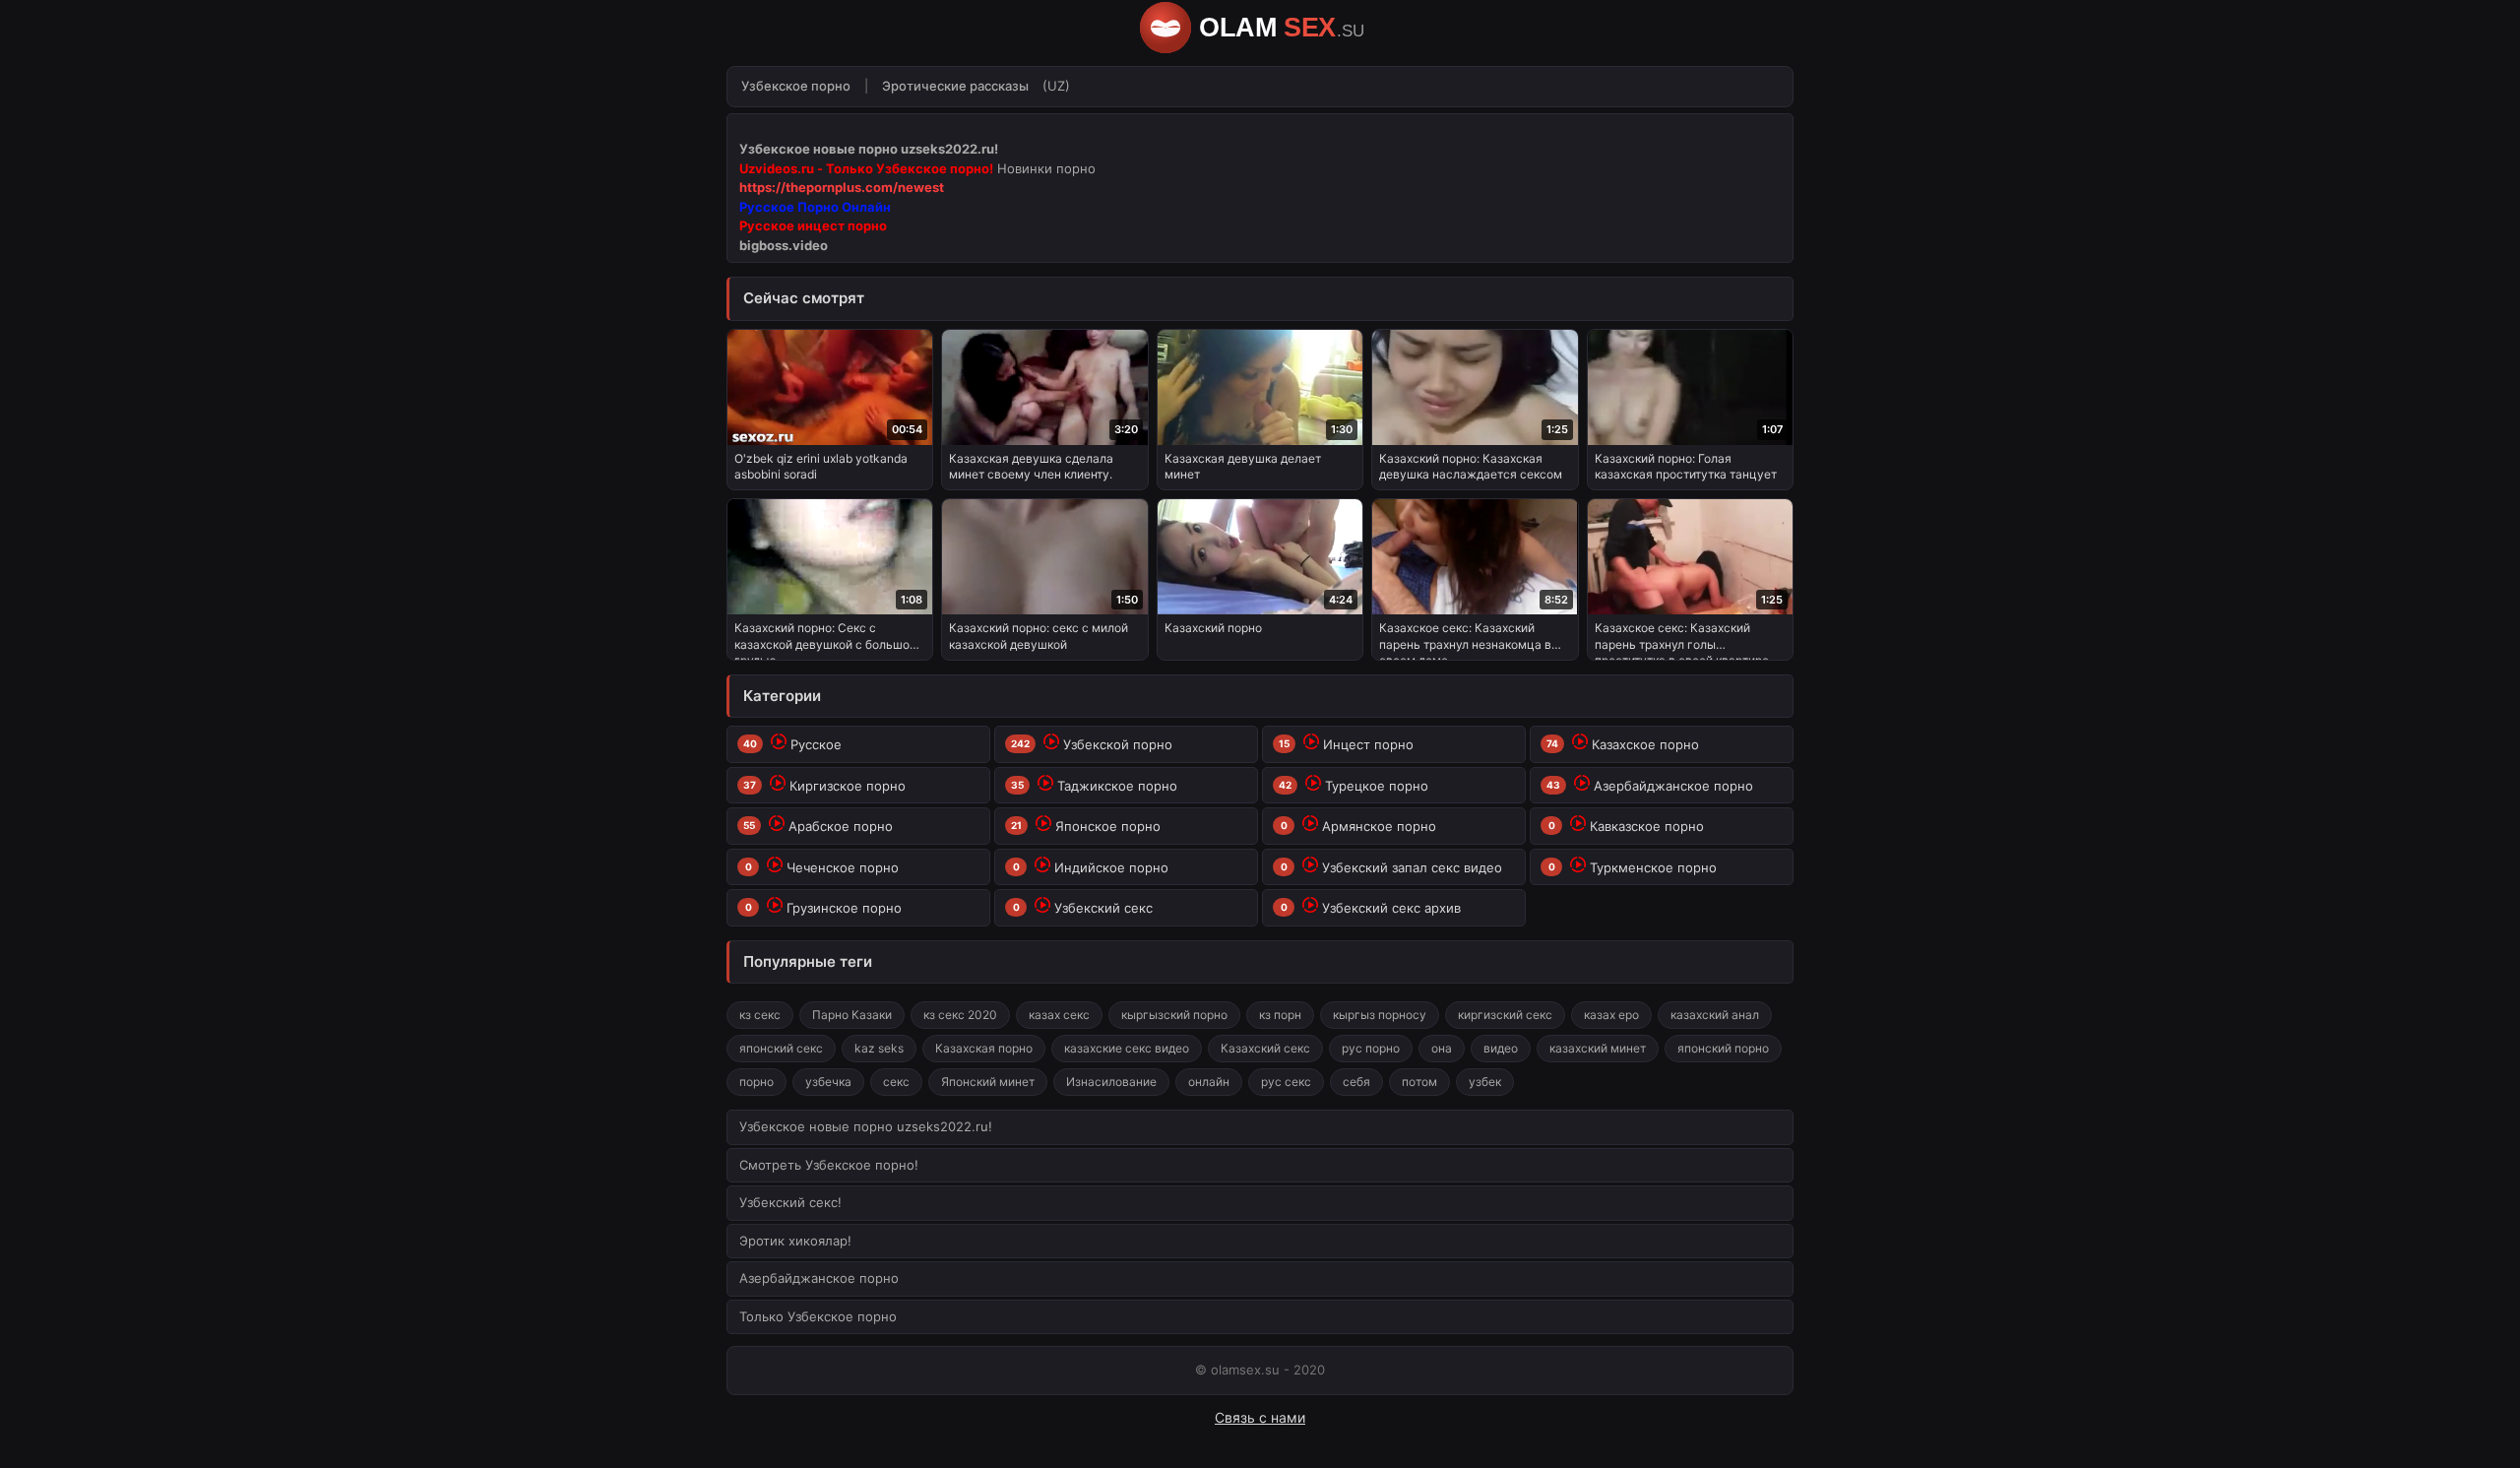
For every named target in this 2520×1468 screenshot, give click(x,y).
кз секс (760, 1015)
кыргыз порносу (1380, 1015)
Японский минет (988, 1082)
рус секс (1286, 1082)
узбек (1485, 1082)
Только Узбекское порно (818, 1316)
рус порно (1371, 1048)
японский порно (1723, 1048)
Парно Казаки (852, 1015)
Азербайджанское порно (819, 1278)
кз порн (1280, 1015)
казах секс (1059, 1015)
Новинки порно (1046, 168)
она (1442, 1048)
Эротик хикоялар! (795, 1241)
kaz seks (879, 1048)
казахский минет (1598, 1048)
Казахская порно (984, 1048)
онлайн (1209, 1082)
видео (1501, 1048)
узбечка (828, 1082)
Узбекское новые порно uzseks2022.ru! (866, 1126)
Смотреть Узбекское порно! (829, 1165)
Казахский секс (1265, 1048)
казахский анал (1715, 1015)
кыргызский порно (1174, 1015)
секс (896, 1082)
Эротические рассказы (955, 86)
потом (1419, 1082)
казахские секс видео (1127, 1048)
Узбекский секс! (790, 1202)
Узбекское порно (796, 86)
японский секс (781, 1048)
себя (1356, 1082)
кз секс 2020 (960, 1015)
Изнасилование (1111, 1082)
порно (756, 1082)
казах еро (1611, 1015)
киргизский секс (1505, 1015)
